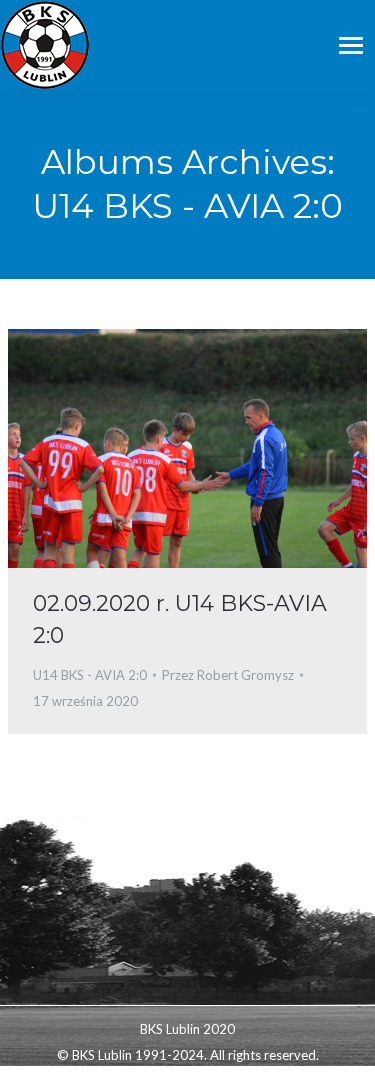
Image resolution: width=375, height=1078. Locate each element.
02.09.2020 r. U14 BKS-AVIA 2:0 (180, 619)
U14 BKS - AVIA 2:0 (90, 675)
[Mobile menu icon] (351, 45)
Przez (228, 675)
